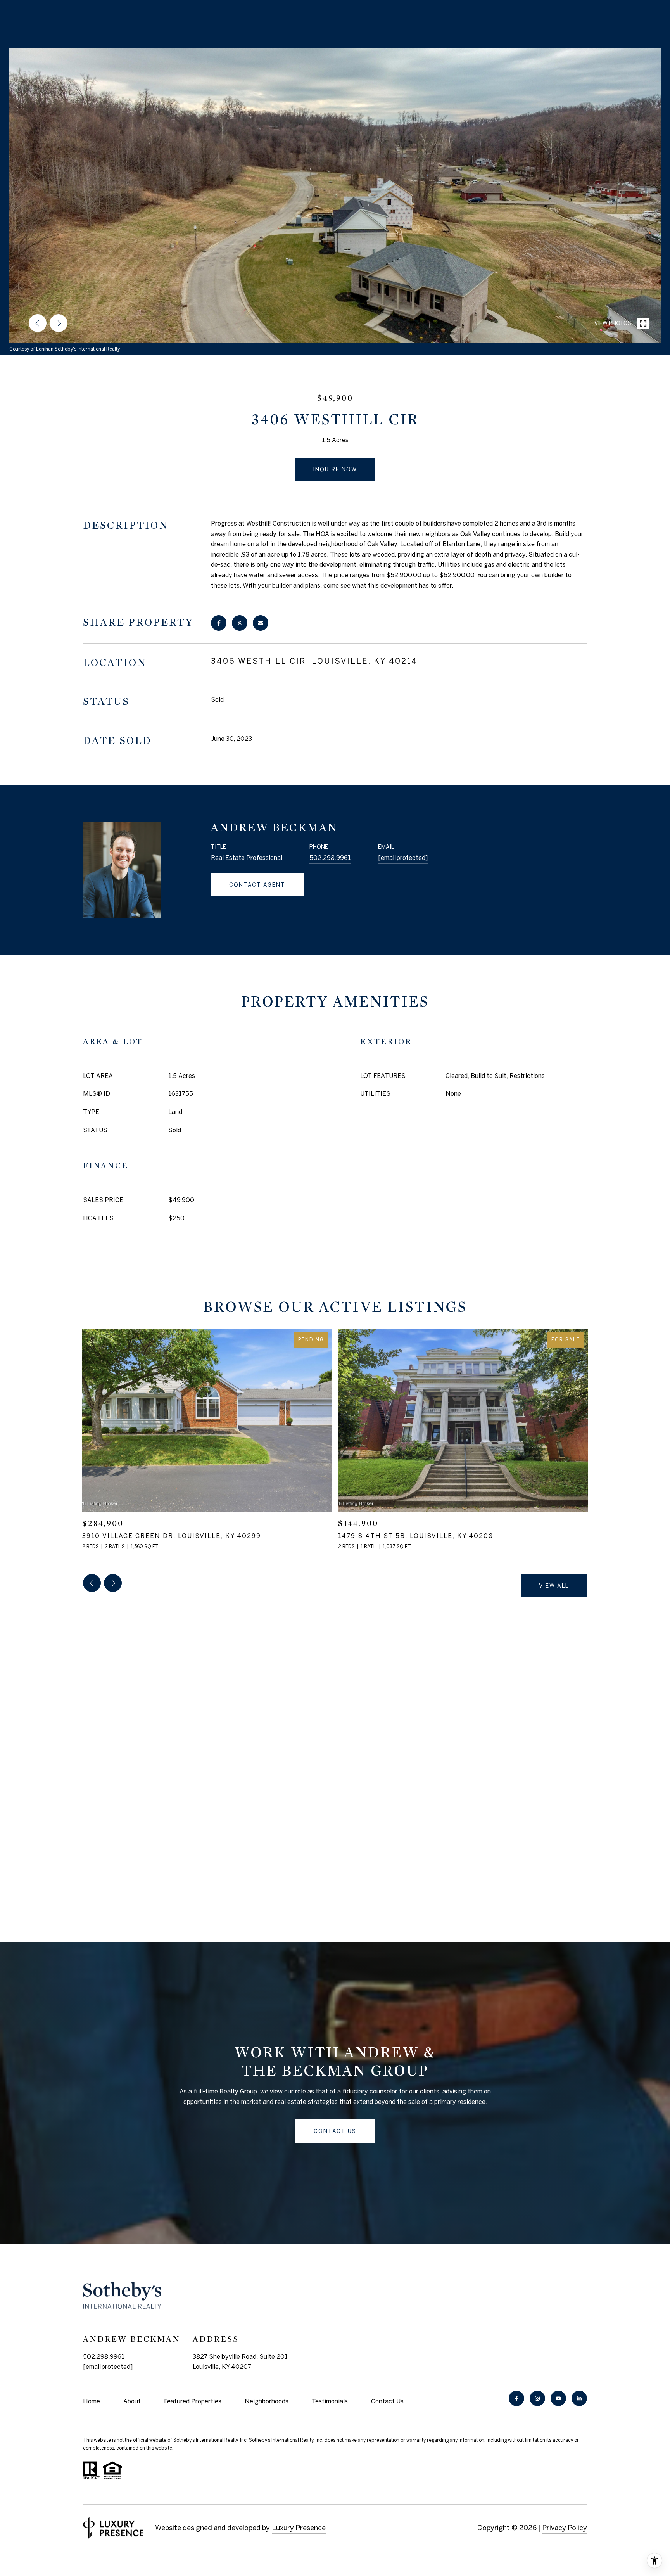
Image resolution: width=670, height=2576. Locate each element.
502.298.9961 (330, 858)
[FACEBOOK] (516, 2398)
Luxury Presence (299, 2528)
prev (38, 323)
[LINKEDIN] (579, 2398)
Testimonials (330, 2401)
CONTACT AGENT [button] (257, 885)
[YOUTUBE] (558, 2398)
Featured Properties (193, 2401)
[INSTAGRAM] (537, 2398)
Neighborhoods (267, 2401)
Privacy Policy (565, 2528)
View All (554, 1586)
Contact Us (387, 2401)
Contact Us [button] (335, 2131)
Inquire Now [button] (335, 469)
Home (92, 2401)
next (59, 323)
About (132, 2401)
